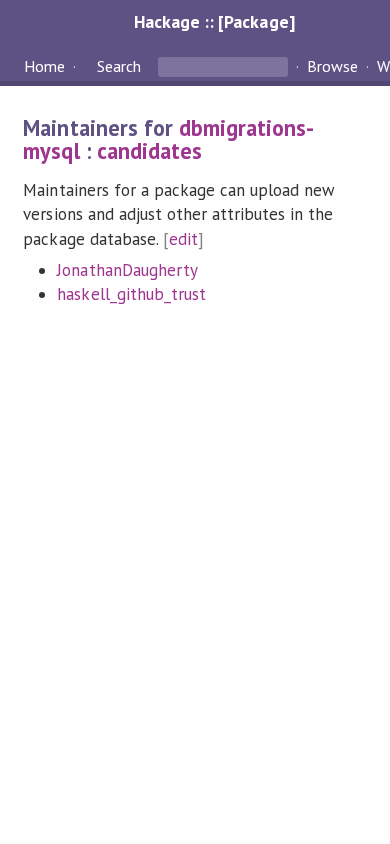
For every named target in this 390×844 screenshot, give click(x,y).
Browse (332, 66)
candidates (149, 150)
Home (44, 66)
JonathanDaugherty (127, 270)
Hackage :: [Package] (214, 21)
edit (183, 239)
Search (119, 66)
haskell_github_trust (131, 294)
